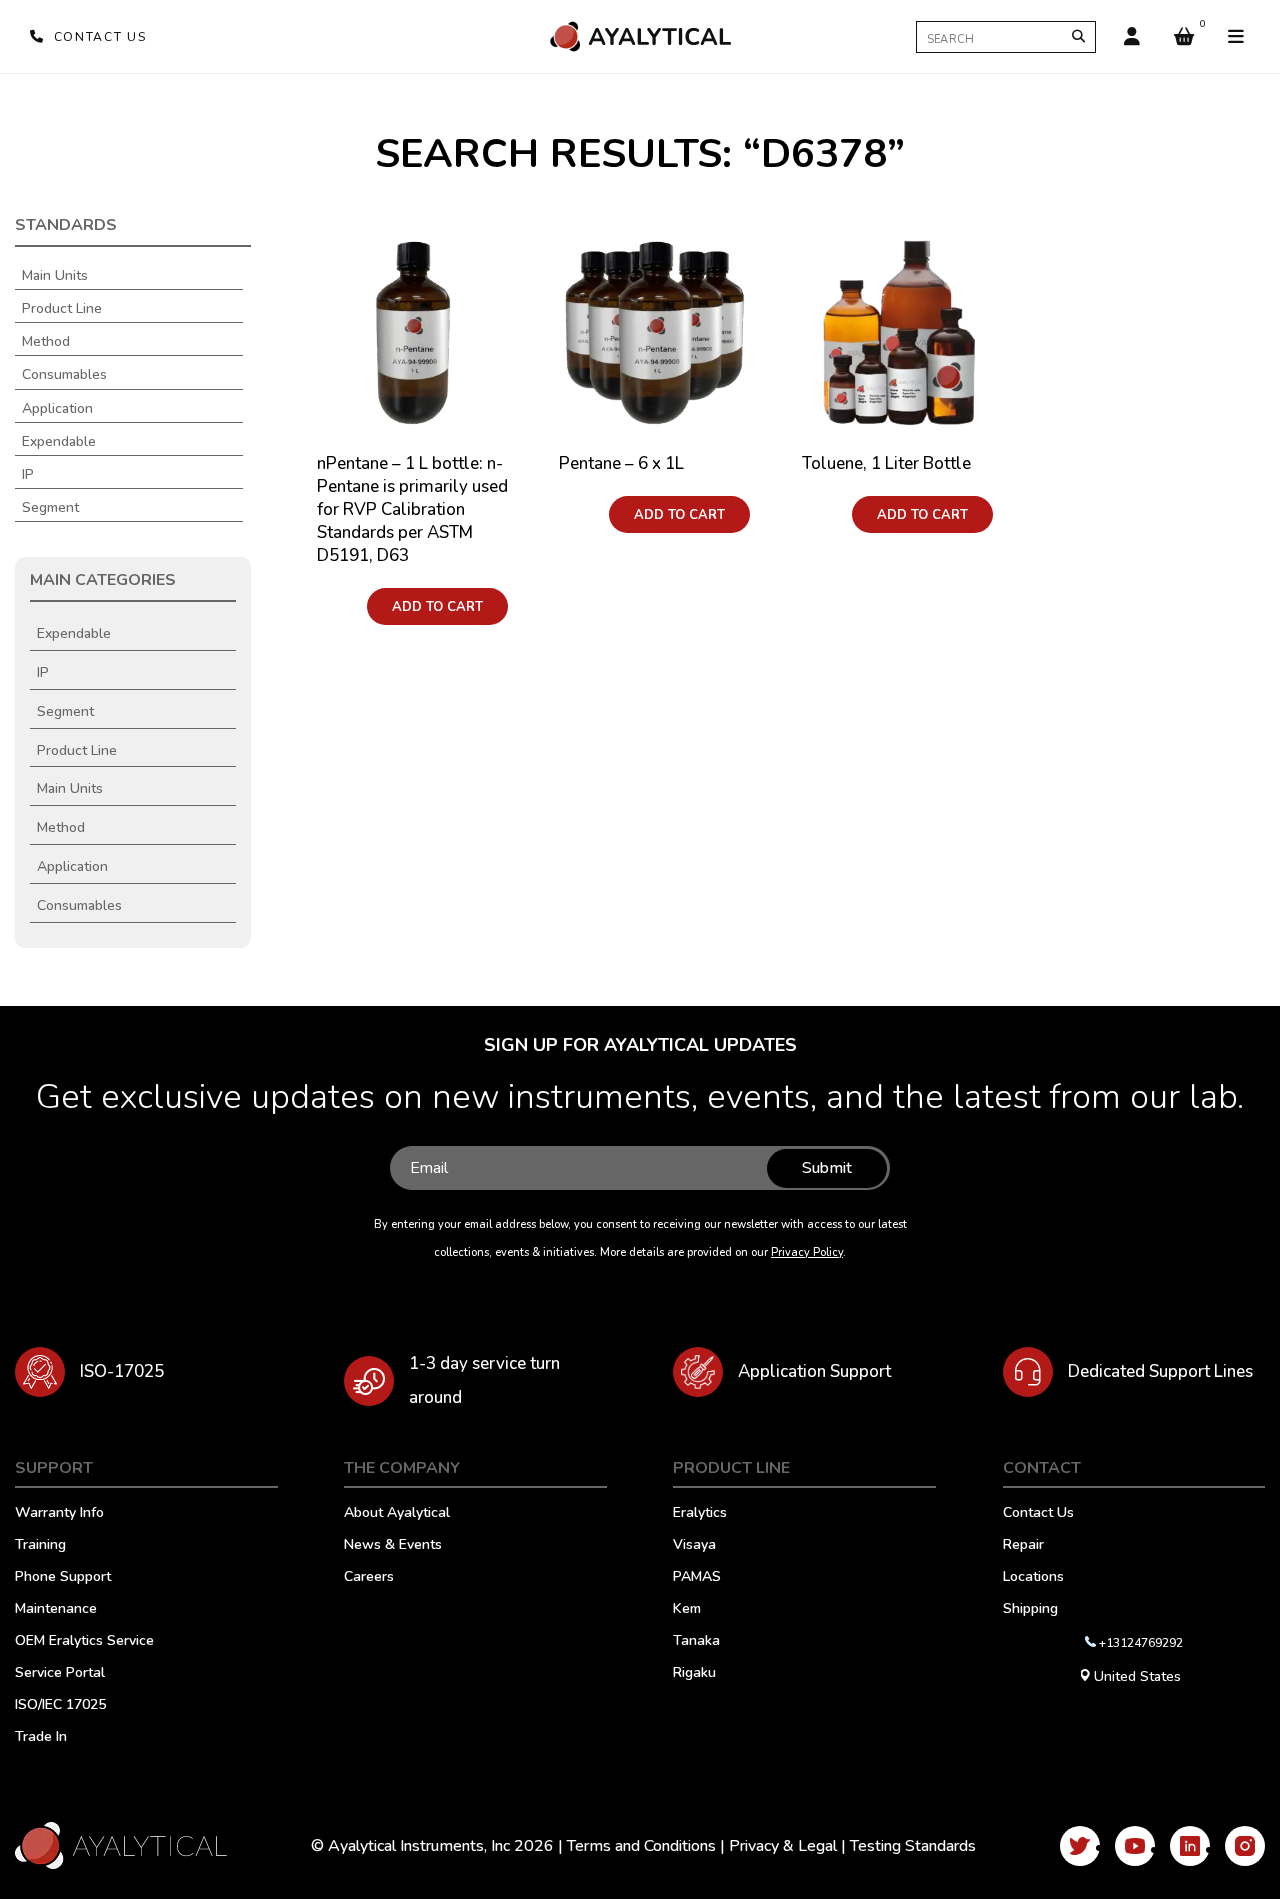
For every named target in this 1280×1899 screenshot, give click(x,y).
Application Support (814, 1371)
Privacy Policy (807, 1252)
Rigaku (694, 1674)
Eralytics (700, 1514)
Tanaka (696, 1642)
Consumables (64, 375)
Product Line (62, 309)
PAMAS (697, 1578)
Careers (369, 1578)
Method (46, 342)
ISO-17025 (122, 1371)
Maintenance (56, 1610)
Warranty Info (59, 1514)
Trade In (41, 1738)
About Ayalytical (397, 1514)
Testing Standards (913, 1846)
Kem (687, 1610)
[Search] (1078, 36)
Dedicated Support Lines (1160, 1371)
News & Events (393, 1546)
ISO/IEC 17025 (60, 1706)
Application (57, 409)
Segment (50, 508)
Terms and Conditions (641, 1846)
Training (40, 1546)
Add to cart (437, 607)
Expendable (59, 442)
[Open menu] (1236, 37)
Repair (1023, 1546)
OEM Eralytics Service (84, 1642)
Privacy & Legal (783, 1846)
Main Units (55, 276)
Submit (827, 1168)
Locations (1033, 1578)
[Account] (1132, 37)
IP (28, 475)
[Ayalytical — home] (640, 36)
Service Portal (60, 1674)
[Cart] (1184, 37)
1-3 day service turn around (484, 1380)
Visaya (694, 1546)
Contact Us (1038, 1514)
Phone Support (63, 1578)
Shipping (1030, 1610)
